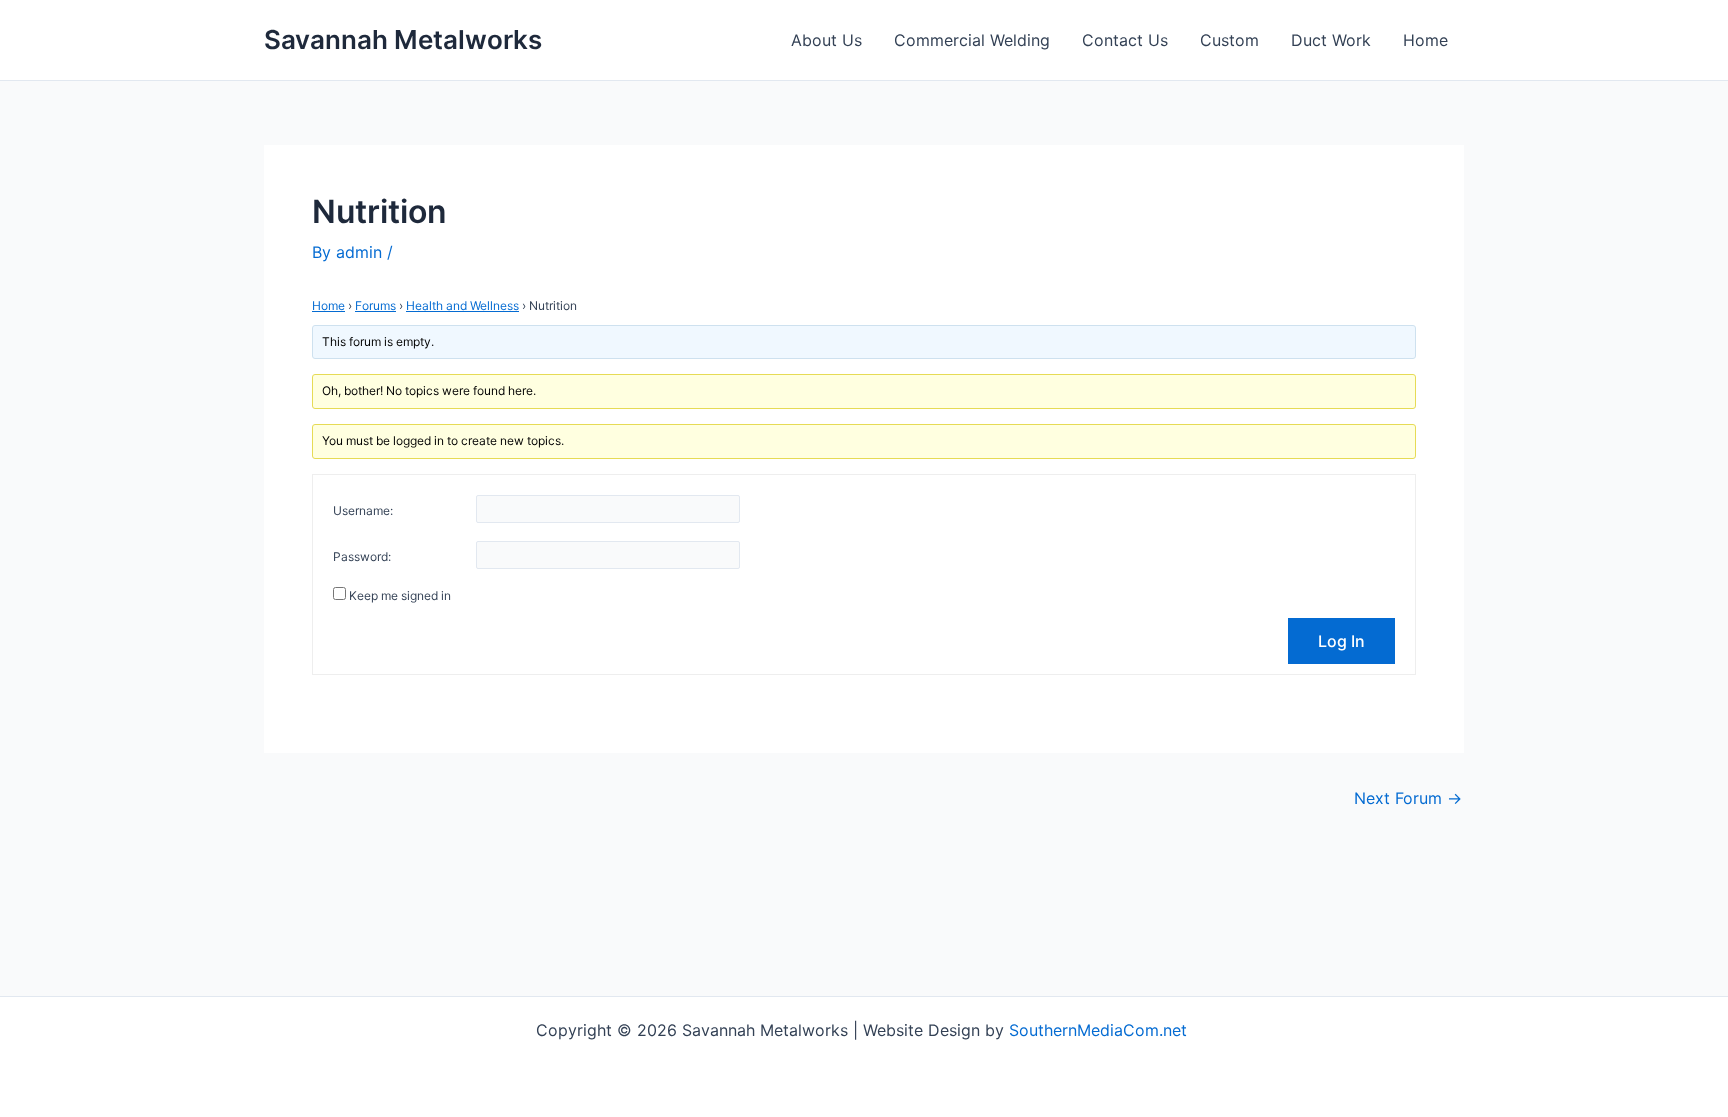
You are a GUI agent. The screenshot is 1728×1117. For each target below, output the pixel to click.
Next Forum (1408, 798)
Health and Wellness (462, 305)
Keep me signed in (400, 595)
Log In (1341, 641)
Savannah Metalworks (403, 39)
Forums (375, 305)
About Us (826, 40)
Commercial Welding (972, 40)
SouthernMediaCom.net (1100, 1030)
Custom (1229, 40)
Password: (362, 556)
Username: (363, 510)
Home (1425, 40)
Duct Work (1331, 40)
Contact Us (1125, 40)
